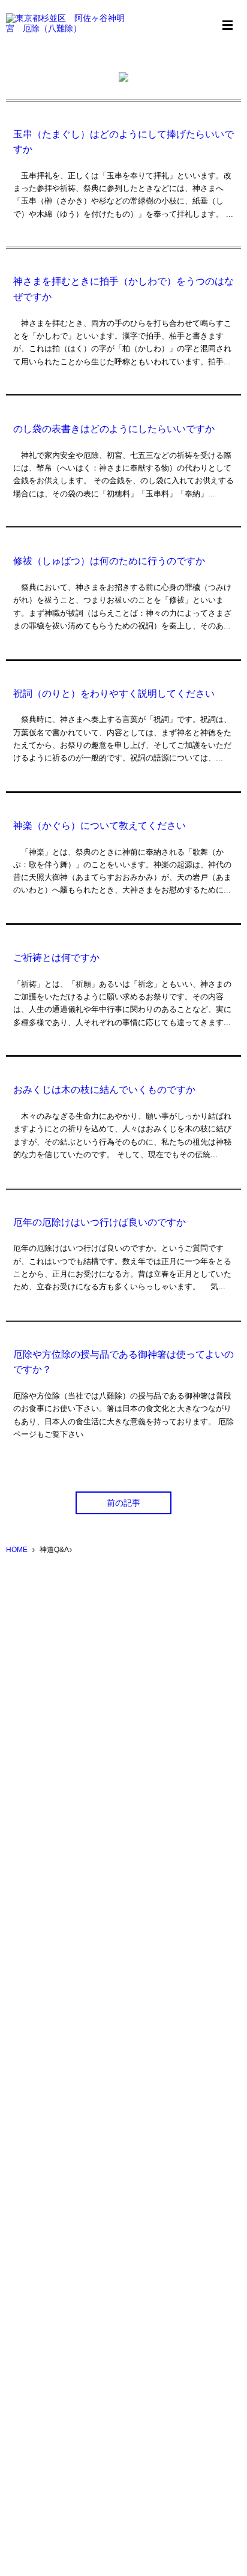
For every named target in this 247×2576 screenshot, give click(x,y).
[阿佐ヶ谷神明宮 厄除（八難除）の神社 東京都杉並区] (66, 24)
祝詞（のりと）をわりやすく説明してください (114, 694)
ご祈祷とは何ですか (56, 958)
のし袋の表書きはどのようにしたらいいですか (114, 429)
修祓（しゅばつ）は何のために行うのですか (109, 561)
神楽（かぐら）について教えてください (100, 826)
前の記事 (123, 1503)
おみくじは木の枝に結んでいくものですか (104, 1090)
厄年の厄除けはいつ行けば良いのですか (100, 1222)
